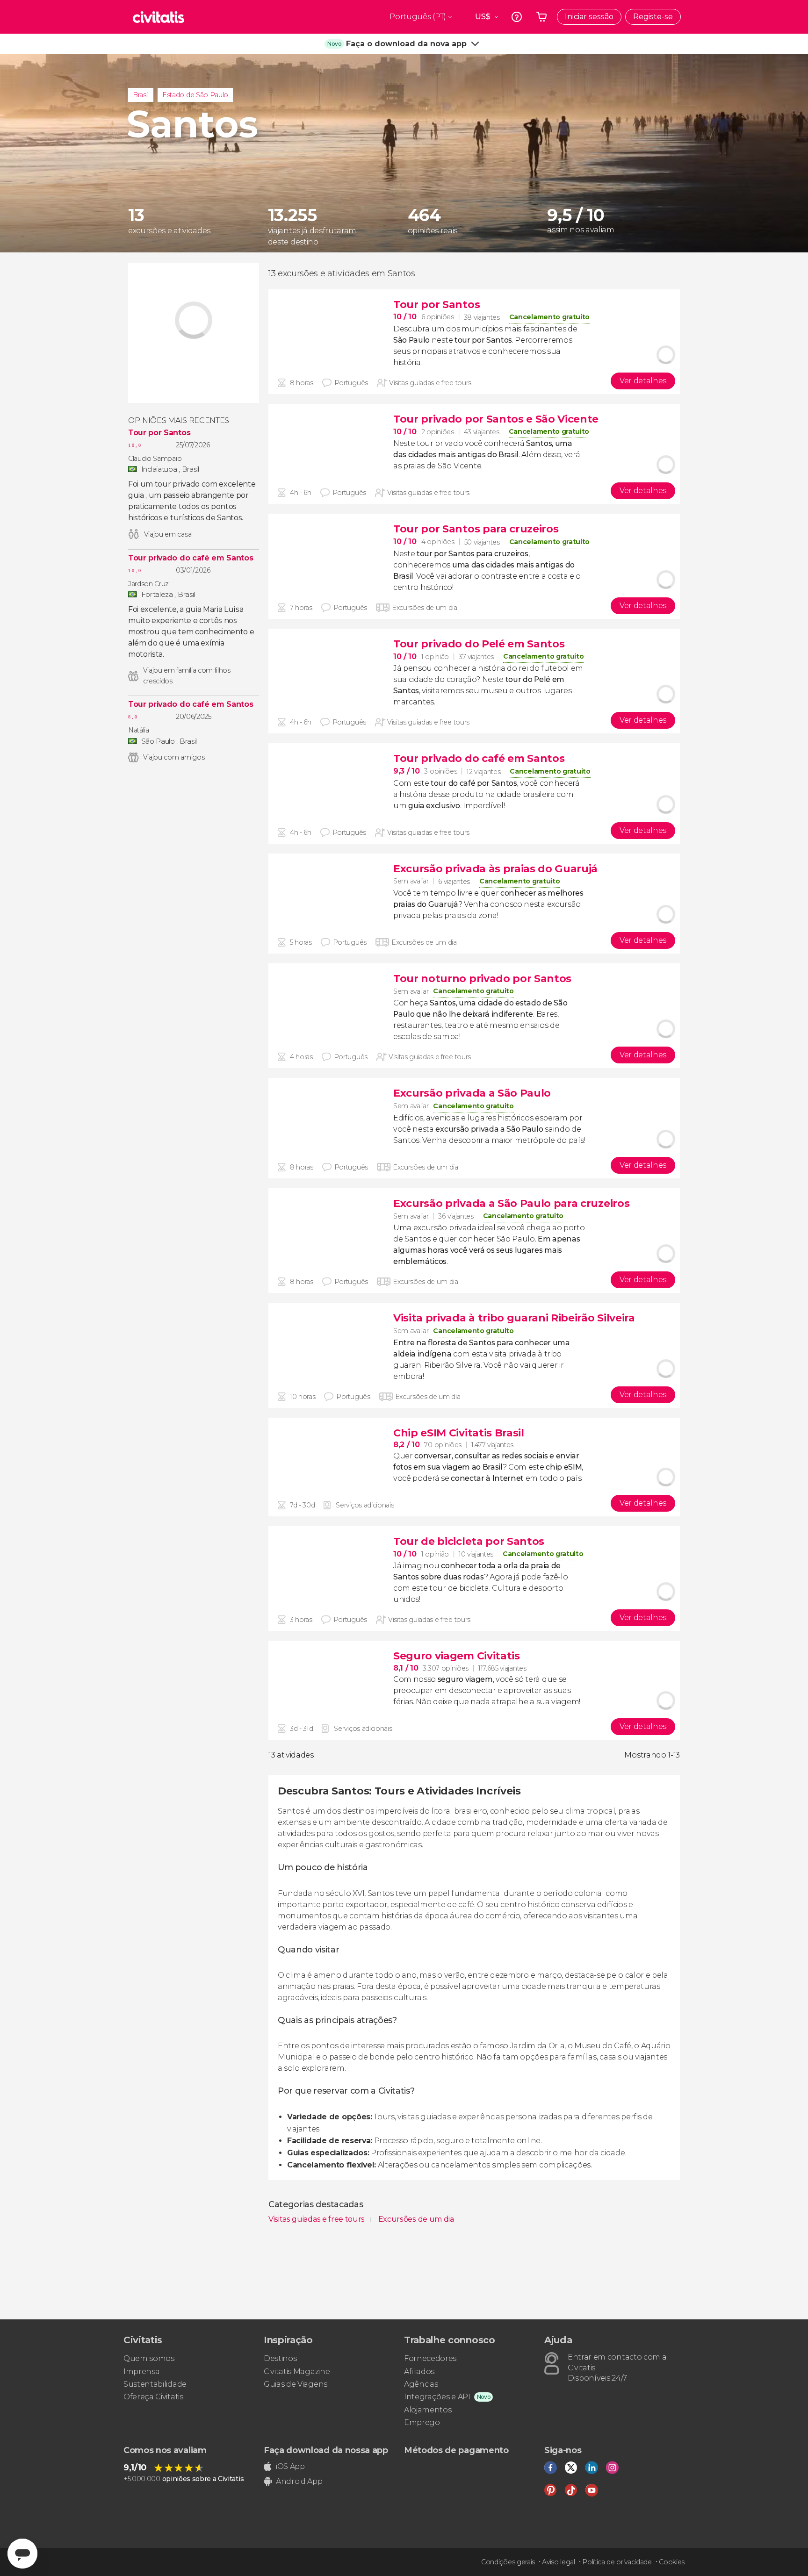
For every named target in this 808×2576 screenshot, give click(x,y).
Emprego (422, 2422)
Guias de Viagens (296, 2384)
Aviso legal (558, 2562)
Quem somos (149, 2358)
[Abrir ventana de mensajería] (22, 2554)
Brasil (141, 95)
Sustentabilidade (155, 2384)
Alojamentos (428, 2410)
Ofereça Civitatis (153, 2397)
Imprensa (141, 2371)
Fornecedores (430, 2358)
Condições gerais (508, 2562)
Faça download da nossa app (326, 2450)
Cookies (672, 2562)
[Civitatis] (159, 17)
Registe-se (653, 17)
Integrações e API (437, 2397)
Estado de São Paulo (195, 95)
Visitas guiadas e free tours (317, 2219)
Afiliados (419, 2371)
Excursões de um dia (416, 2219)
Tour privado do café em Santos (191, 558)
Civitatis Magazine (297, 2371)
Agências (421, 2384)
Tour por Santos (159, 433)
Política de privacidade (617, 2562)
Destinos (280, 2358)
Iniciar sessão (589, 17)
